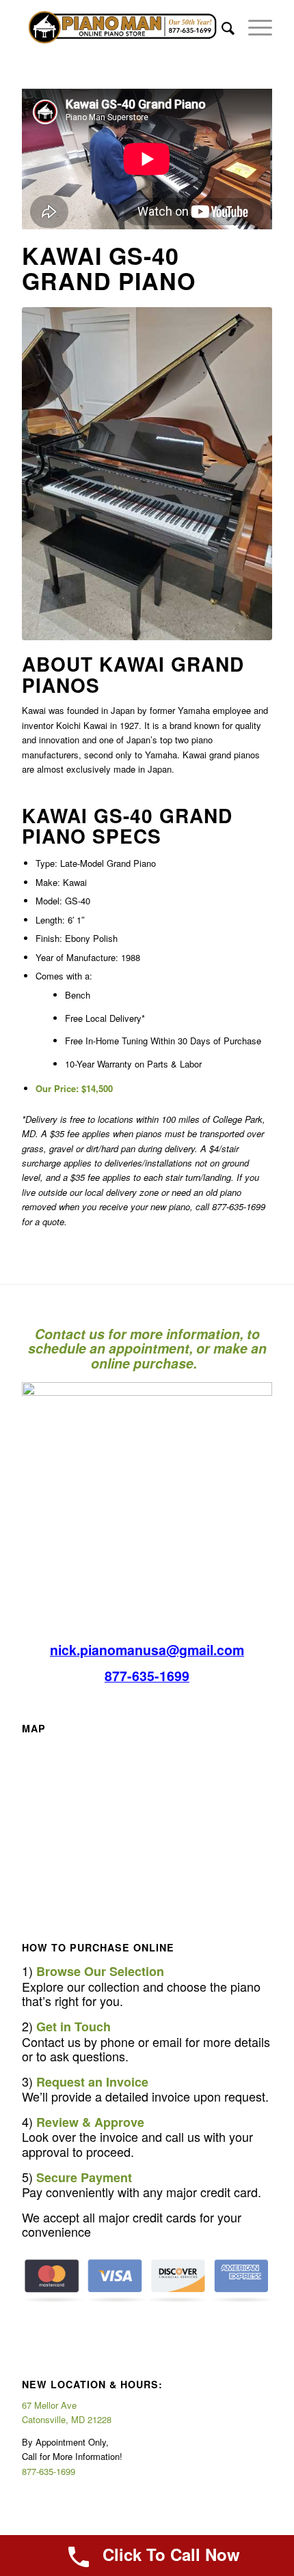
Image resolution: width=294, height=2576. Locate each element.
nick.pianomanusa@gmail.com (147, 1650)
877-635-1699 (147, 1676)
